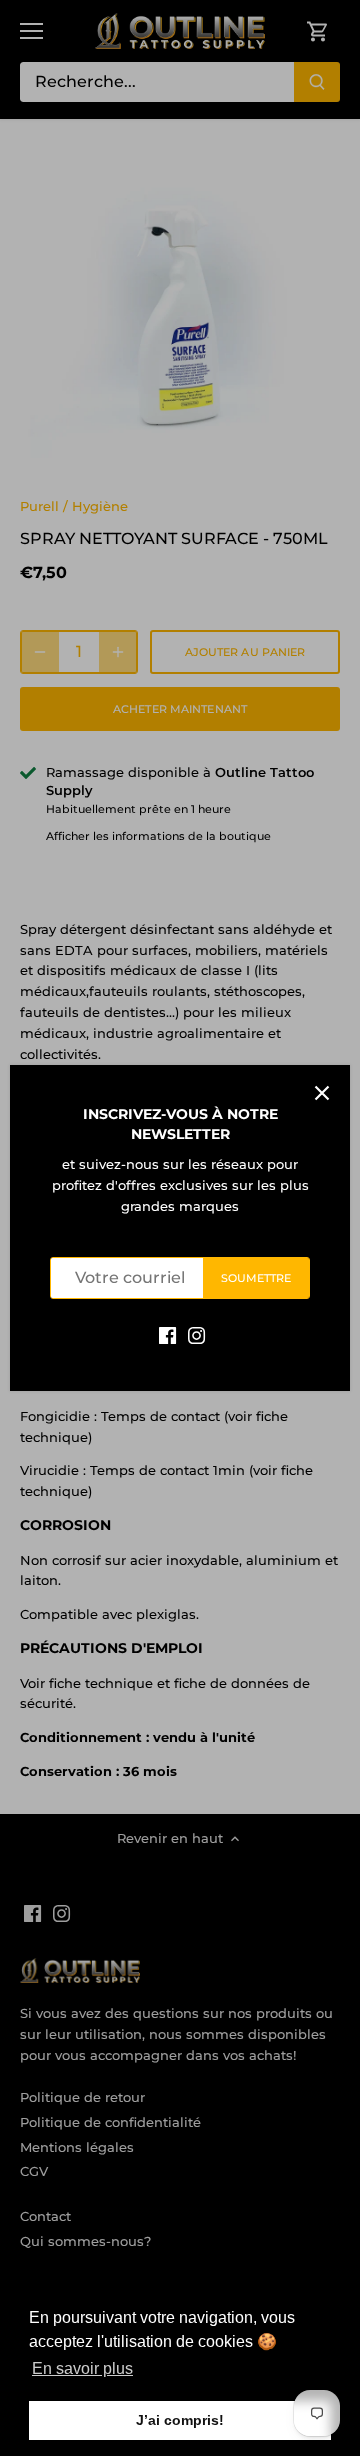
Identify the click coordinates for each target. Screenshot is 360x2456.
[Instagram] (196, 1334)
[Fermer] (322, 1093)
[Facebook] (167, 1334)
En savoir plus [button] (82, 2368)
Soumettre (256, 1278)
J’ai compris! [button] (180, 2420)
